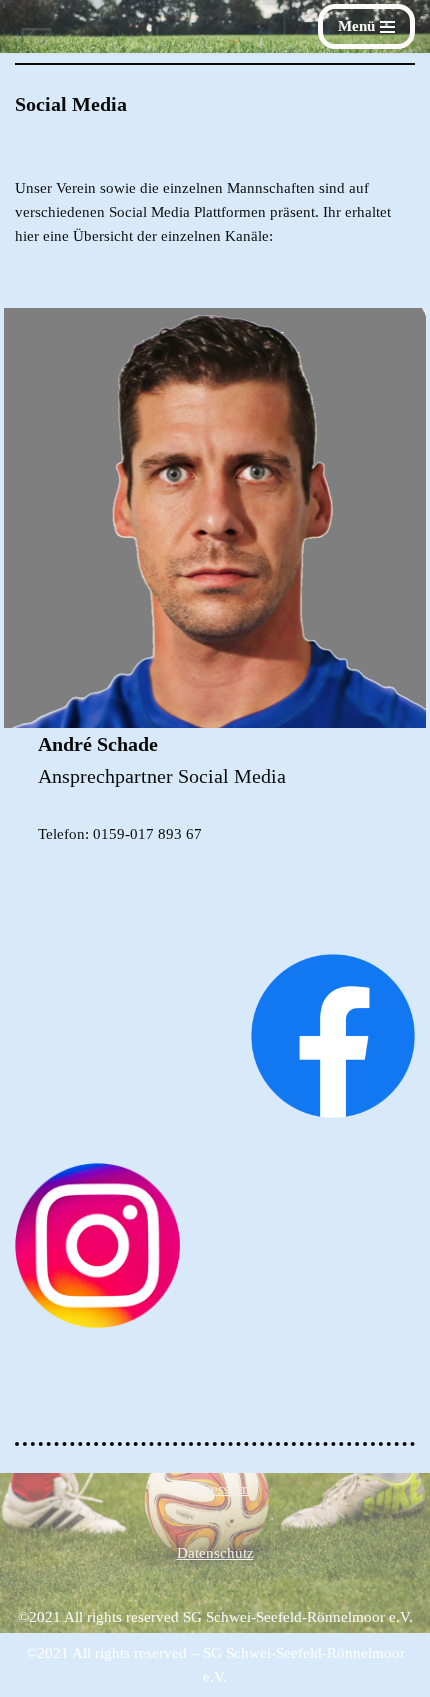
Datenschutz (215, 1553)
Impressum (215, 1489)
